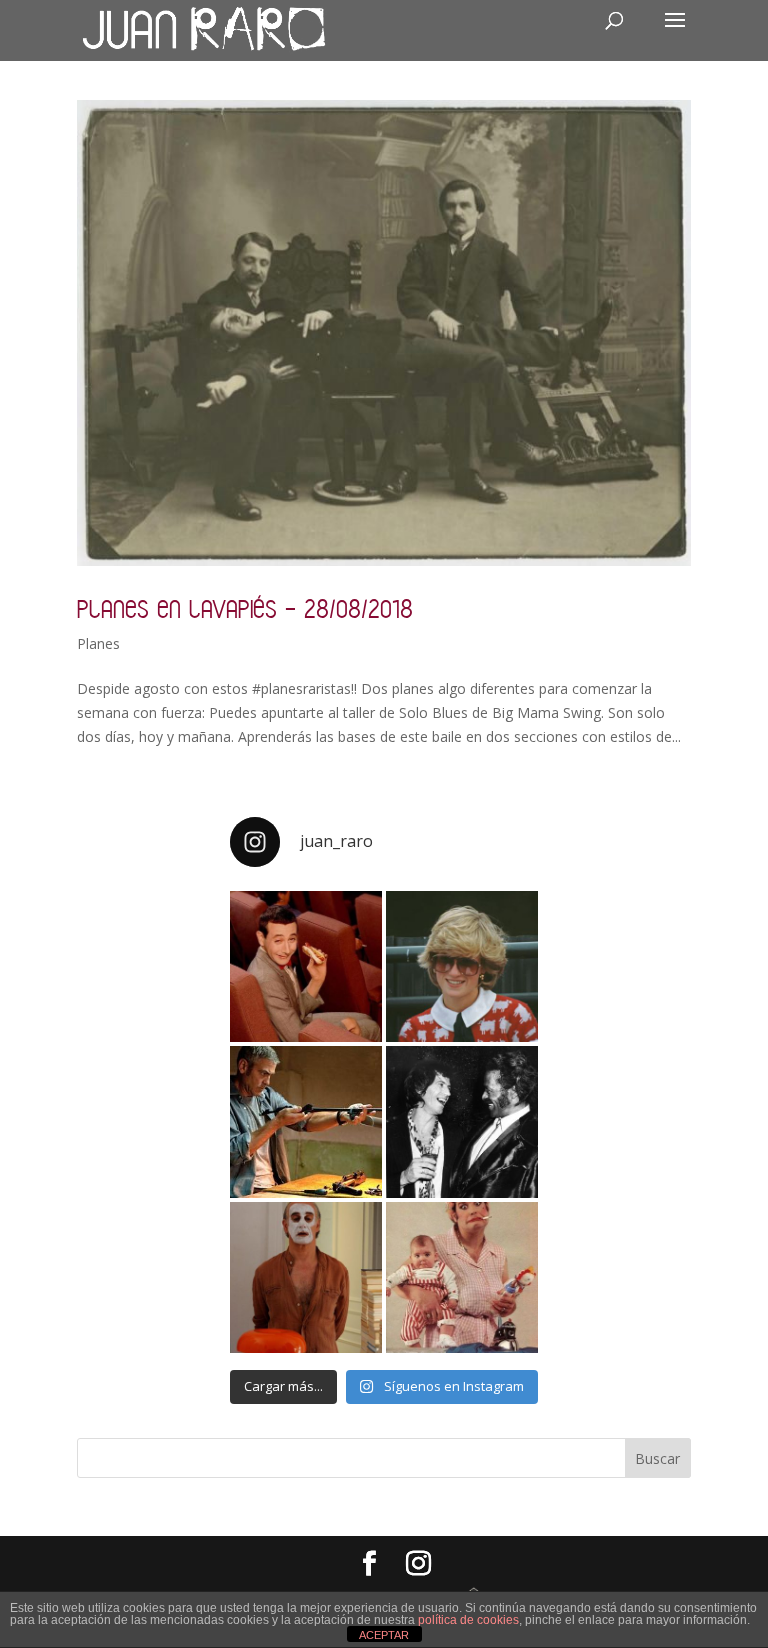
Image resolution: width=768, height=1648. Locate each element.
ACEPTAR (384, 1635)
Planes (98, 643)
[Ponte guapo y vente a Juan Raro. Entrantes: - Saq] (306, 1278)
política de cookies (468, 1620)
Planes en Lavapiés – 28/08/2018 (245, 608)
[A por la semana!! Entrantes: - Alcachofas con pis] (306, 1122)
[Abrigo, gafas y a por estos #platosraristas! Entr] (462, 967)
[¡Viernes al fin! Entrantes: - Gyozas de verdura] (462, 1122)
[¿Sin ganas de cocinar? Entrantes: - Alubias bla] (462, 1278)
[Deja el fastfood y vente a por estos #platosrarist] (306, 967)
